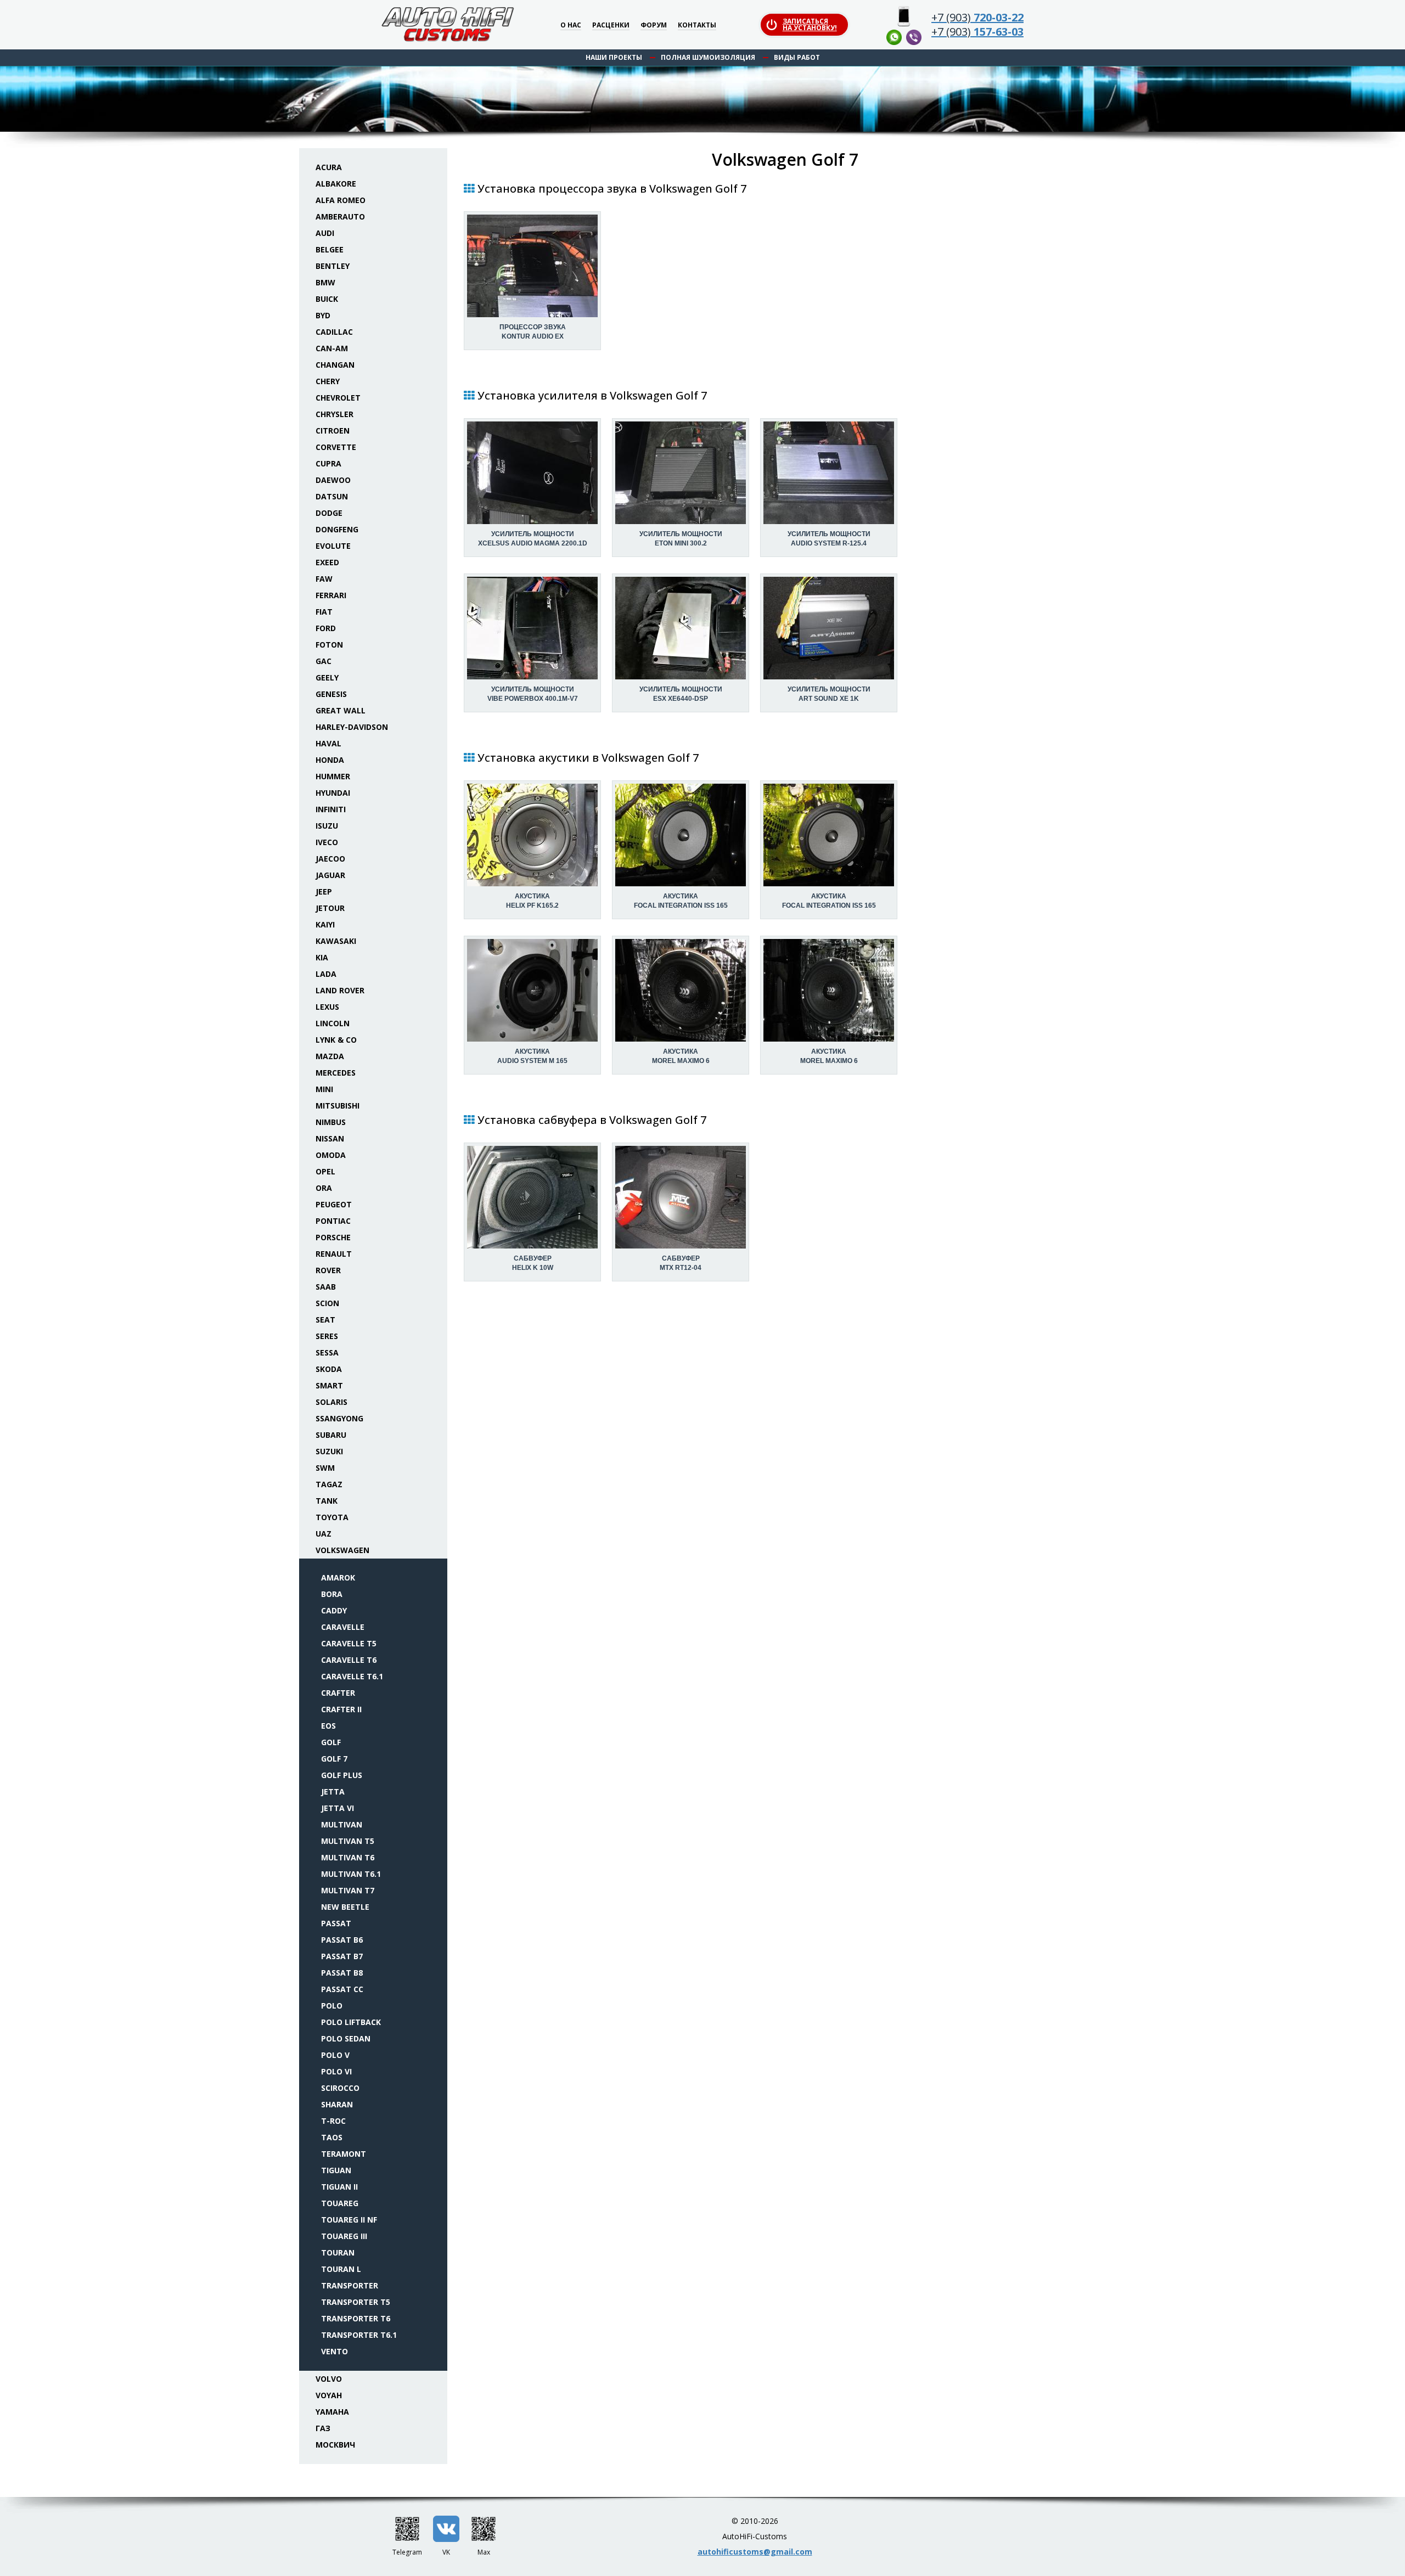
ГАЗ (323, 2428)
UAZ (324, 1534)
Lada (326, 974)
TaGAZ (329, 1484)
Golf (331, 1742)
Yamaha (332, 2412)
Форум (654, 26)
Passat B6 (342, 1940)
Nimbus (331, 1122)
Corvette (336, 447)
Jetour (330, 908)
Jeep (324, 892)
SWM (325, 1468)
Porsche (333, 1237)
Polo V (335, 2055)
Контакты (697, 26)
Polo (332, 2006)
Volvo (329, 2379)
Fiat (324, 612)
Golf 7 (334, 1759)
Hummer (333, 776)
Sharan (337, 2104)
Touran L (341, 2269)
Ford (326, 628)
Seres (327, 1336)
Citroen (333, 431)
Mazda (330, 1056)
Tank (327, 1501)
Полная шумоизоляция (708, 57)
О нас (571, 26)
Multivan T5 (348, 1841)
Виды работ (797, 57)
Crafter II (341, 1709)
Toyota (332, 1517)
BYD (323, 315)
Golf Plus (342, 1775)
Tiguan (336, 2170)
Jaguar (330, 875)
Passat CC (342, 1989)
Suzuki (329, 1451)
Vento (335, 2351)
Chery (328, 381)
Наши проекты (614, 57)
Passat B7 (342, 1956)
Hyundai (333, 793)
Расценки (611, 26)
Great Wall (341, 710)
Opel (325, 1171)
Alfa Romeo (341, 200)
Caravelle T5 (349, 1643)
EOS (328, 1726)
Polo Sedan (346, 2038)
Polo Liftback (351, 2022)
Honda (330, 760)
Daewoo (333, 480)
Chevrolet (338, 398)
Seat (325, 1320)
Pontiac (333, 1221)
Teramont (344, 2154)
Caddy (334, 1610)
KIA (322, 957)
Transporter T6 (356, 2318)
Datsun (332, 496)
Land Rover (340, 990)
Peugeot (334, 1204)
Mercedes (336, 1073)
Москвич (335, 2445)
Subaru (331, 1435)
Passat (336, 1923)
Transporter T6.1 (359, 2335)
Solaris (331, 1402)
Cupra (328, 463)
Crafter (338, 1693)
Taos (332, 2137)
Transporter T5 (356, 2302)
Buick (327, 299)
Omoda (331, 1155)
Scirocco (340, 2088)
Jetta (333, 1792)
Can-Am (332, 348)
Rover (328, 1270)
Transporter (350, 2285)
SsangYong (339, 1418)
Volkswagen (342, 1550)
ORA (324, 1188)
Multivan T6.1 (351, 1874)
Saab (326, 1287)
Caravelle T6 (349, 1660)
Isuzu (327, 826)
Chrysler (335, 414)
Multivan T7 (348, 1890)
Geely (327, 677)
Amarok (338, 1577)
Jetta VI (338, 1808)
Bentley (333, 266)
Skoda (329, 1369)
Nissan (330, 1138)
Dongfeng (337, 529)
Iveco (327, 842)
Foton (329, 645)
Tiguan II (339, 2187)
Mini (324, 1089)
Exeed (327, 562)
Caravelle (343, 1627)
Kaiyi (325, 924)
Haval (328, 743)
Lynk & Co (336, 1040)
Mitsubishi (338, 1106)
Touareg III (344, 2236)
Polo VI (336, 2071)
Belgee (330, 249)
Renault (334, 1254)
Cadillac (334, 332)
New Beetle (345, 1907)
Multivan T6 (348, 1857)
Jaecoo (330, 859)
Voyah (329, 2395)
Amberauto (340, 216)
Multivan (342, 1824)
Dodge (329, 513)
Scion (327, 1303)
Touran (338, 2252)
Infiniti (331, 809)
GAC (324, 661)
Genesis (331, 694)
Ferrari (331, 595)
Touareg (340, 2203)
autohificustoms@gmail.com (755, 2552)
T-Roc (333, 2121)
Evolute (333, 546)
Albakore (336, 184)
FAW (324, 579)
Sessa (327, 1352)
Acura (329, 167)
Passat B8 (342, 1973)
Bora (332, 1594)
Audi (325, 233)
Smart (329, 1385)
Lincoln (333, 1023)
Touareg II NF (349, 2220)
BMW (325, 282)
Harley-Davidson (352, 727)
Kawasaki (336, 941)
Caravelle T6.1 (352, 1676)
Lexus (327, 1007)
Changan (335, 365)
